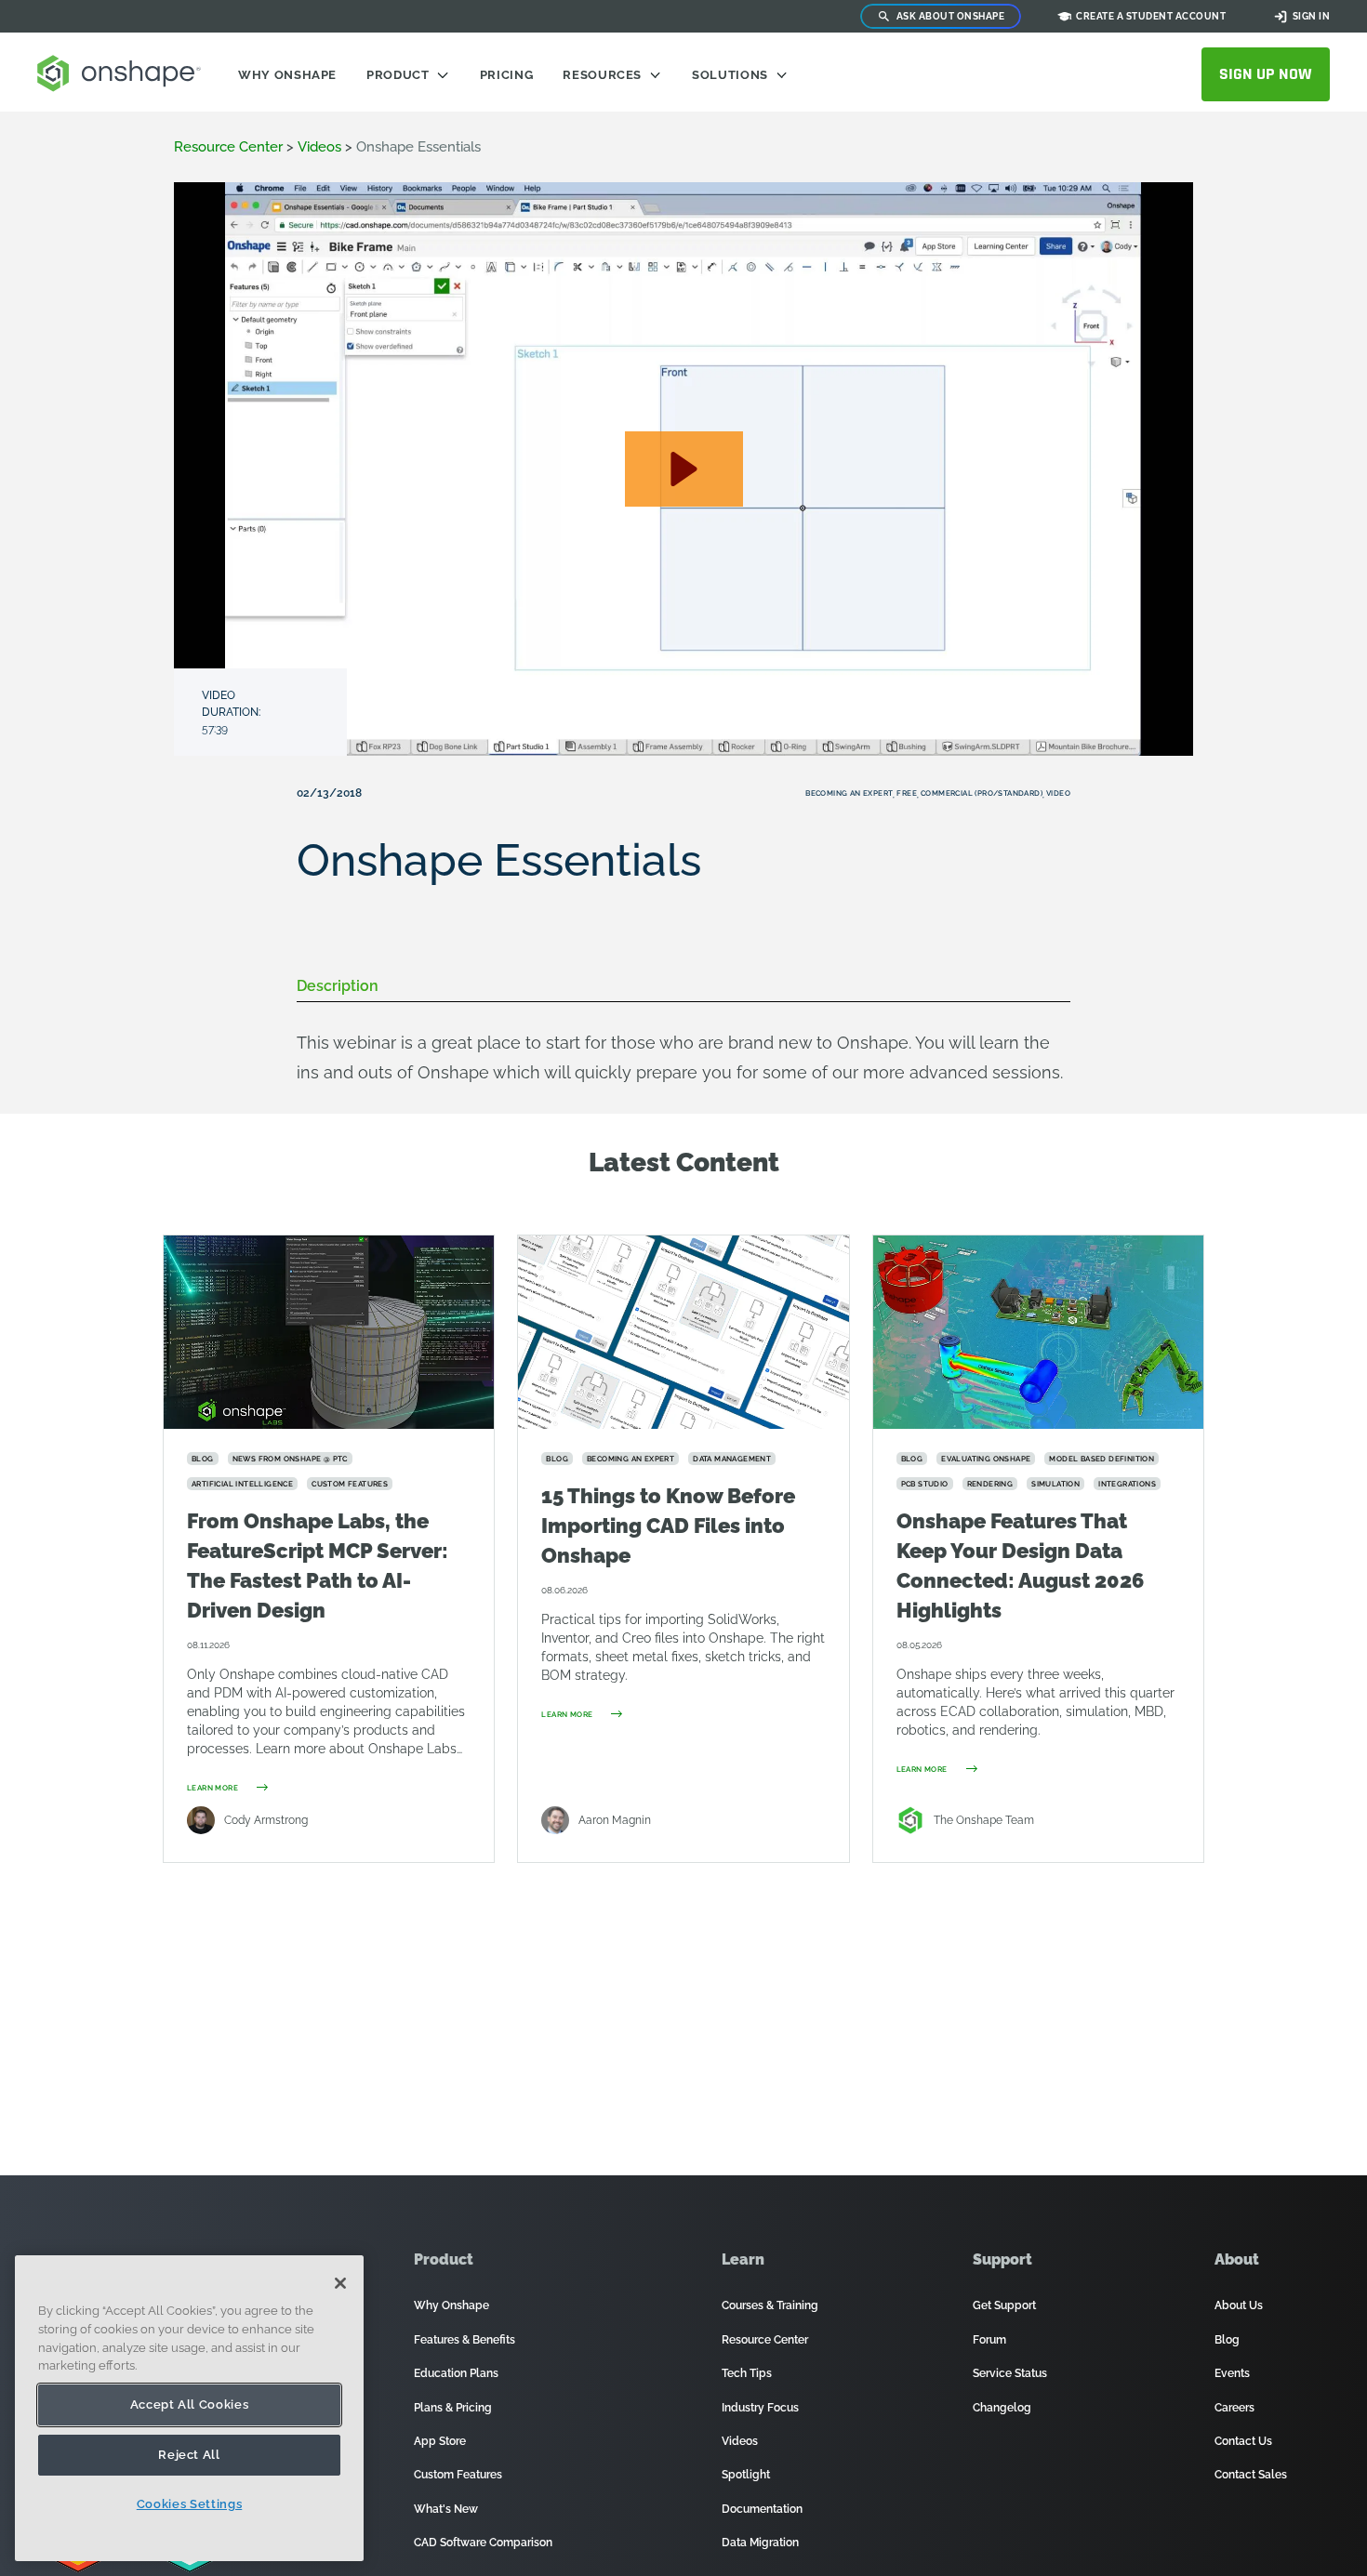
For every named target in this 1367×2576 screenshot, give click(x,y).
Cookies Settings (190, 2504)
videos (319, 147)
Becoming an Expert (849, 793)
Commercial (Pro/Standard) (982, 793)
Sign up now (1266, 74)
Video (1058, 793)
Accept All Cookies (190, 2404)
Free (907, 793)
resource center (228, 147)
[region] (189, 2408)
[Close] (340, 2283)
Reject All (189, 2455)
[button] (684, 469)
